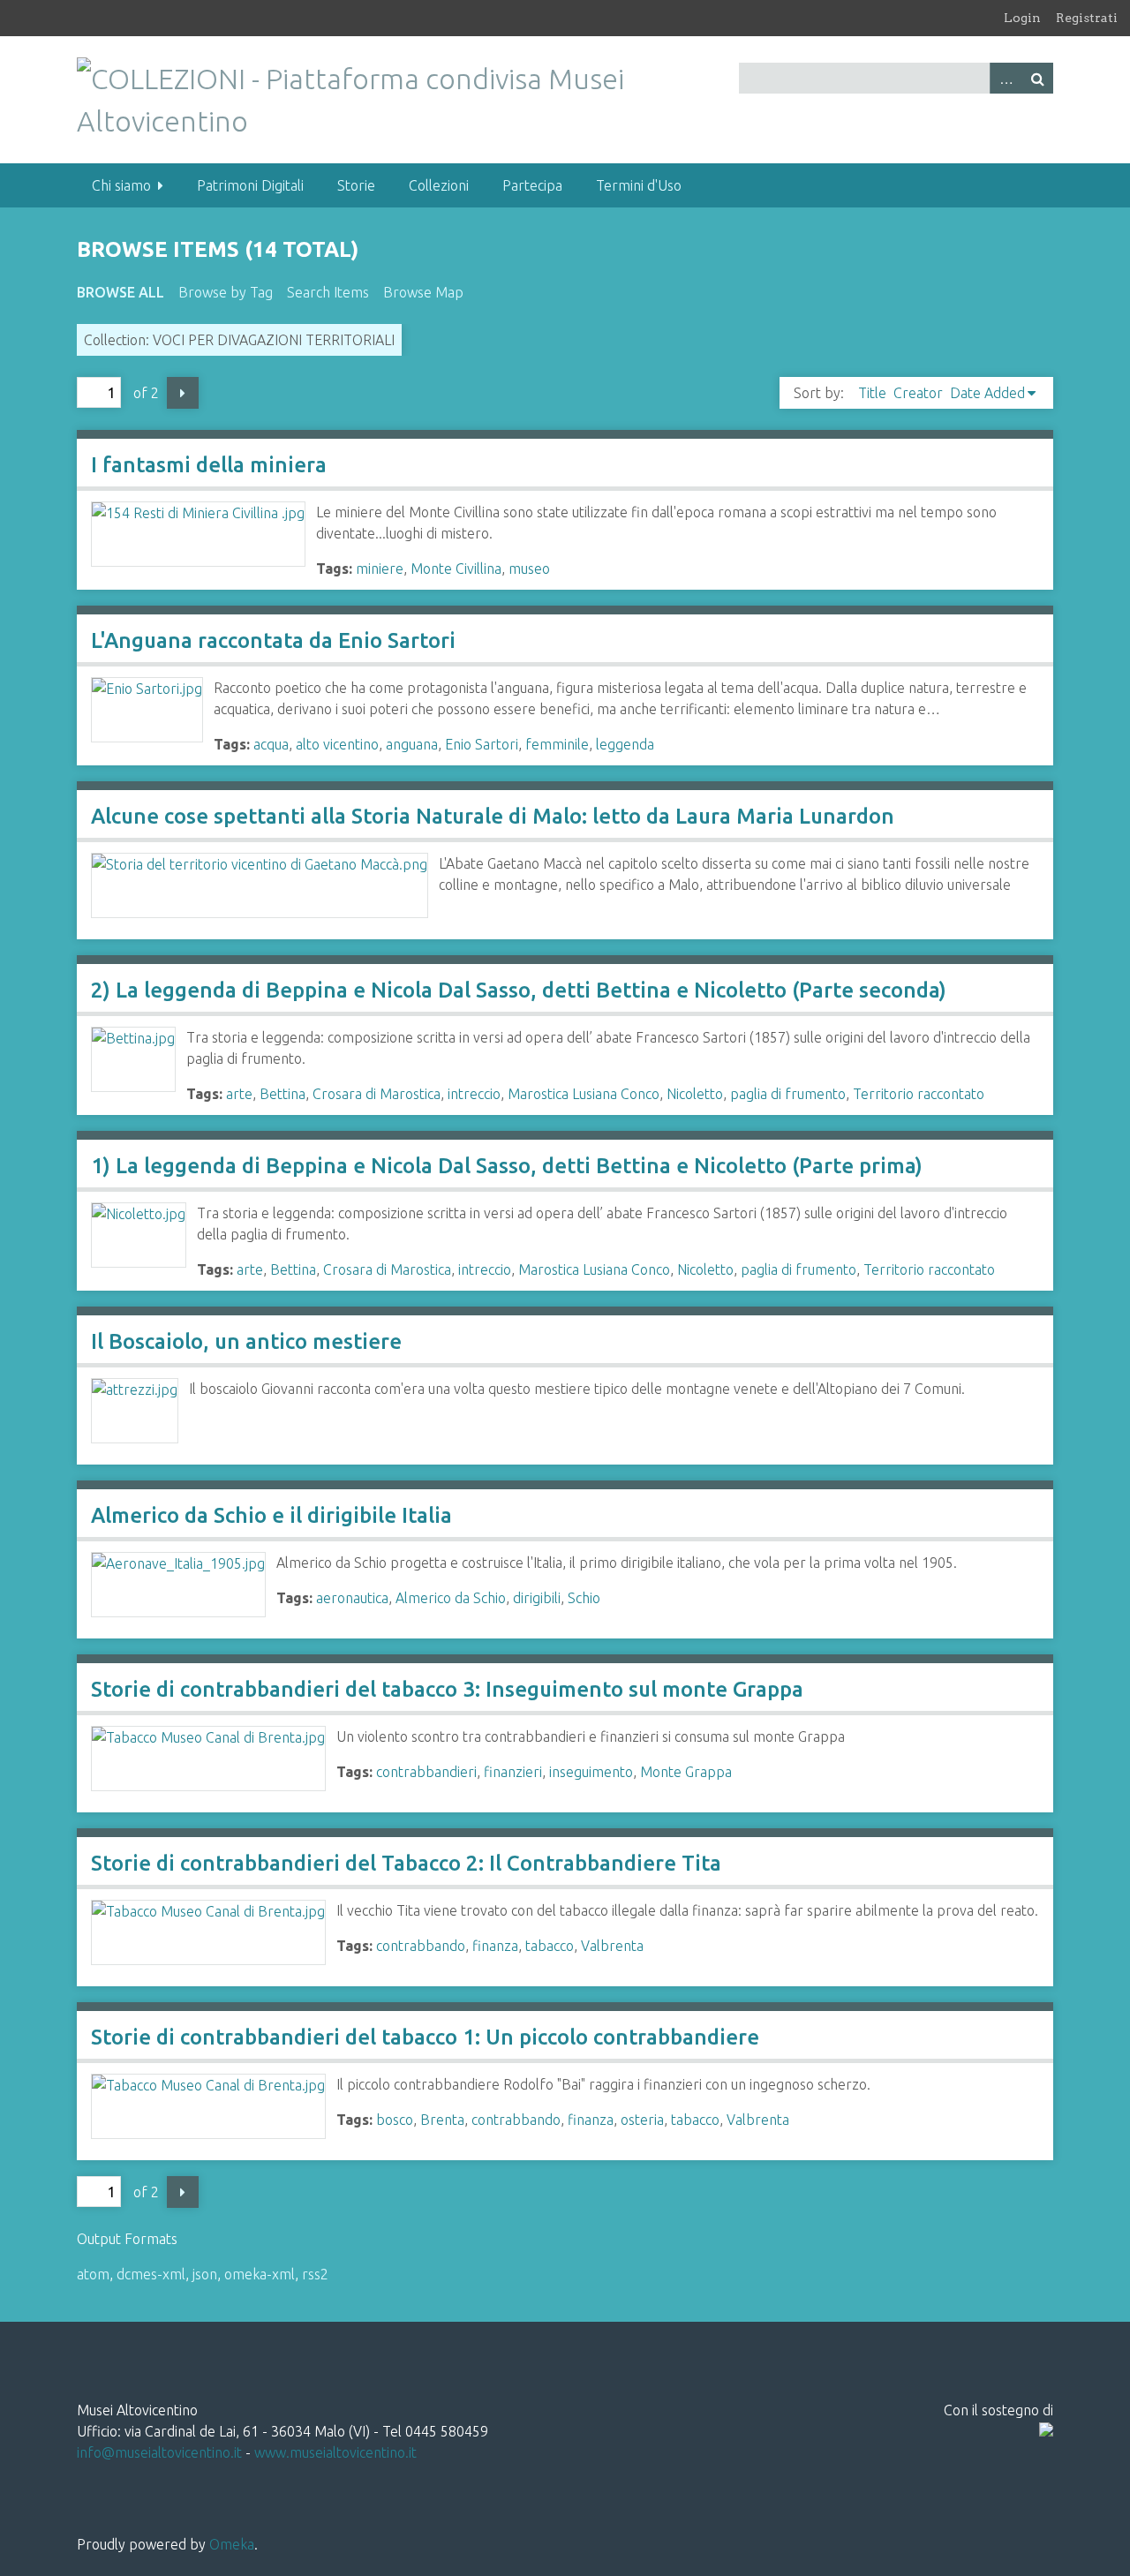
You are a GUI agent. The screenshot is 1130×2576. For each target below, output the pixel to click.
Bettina (282, 1094)
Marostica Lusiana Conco (584, 1094)
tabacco (550, 1946)
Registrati (1087, 18)
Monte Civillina (456, 569)
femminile (557, 744)
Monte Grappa (686, 1772)
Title (872, 393)
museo (529, 569)
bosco (395, 2120)
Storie (356, 185)
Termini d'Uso (639, 185)
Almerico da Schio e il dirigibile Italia (271, 1515)
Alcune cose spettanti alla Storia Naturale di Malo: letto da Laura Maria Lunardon (493, 816)
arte (239, 1094)
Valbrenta (612, 1946)
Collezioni (439, 185)
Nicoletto (695, 1094)
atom (93, 2274)
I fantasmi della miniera (209, 465)
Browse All (121, 292)
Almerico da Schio (451, 1598)
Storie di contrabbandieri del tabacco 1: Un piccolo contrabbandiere (425, 2037)
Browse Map (423, 292)
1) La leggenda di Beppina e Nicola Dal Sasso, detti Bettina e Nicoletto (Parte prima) (507, 1166)
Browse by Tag (226, 292)
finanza (495, 1946)
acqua (271, 744)
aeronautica (352, 1598)
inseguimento (591, 1772)
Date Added (987, 393)
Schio (584, 1598)
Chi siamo (121, 185)
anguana (412, 744)
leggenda (625, 744)
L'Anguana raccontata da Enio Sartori (273, 640)
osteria (642, 2120)
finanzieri (513, 1772)
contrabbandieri (426, 1772)
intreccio (474, 1094)
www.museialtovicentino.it (335, 2452)
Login (1022, 18)
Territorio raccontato (919, 1094)
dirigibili (537, 1598)
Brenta (442, 2120)
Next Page (183, 393)
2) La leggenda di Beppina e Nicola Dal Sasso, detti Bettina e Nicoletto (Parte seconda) (519, 990)
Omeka (232, 2544)
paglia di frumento (788, 1094)
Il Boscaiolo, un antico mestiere (246, 1341)
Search (1037, 78)
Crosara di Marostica (377, 1094)
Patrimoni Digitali (250, 185)
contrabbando (421, 1946)
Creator (918, 393)
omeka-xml (260, 2274)
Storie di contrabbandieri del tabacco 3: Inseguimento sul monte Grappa (447, 1689)
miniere (380, 569)
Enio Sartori (482, 744)
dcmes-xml (151, 2274)
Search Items (328, 292)
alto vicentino (337, 744)
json (205, 2274)
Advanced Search (1006, 78)
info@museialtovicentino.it (159, 2452)
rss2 (315, 2274)
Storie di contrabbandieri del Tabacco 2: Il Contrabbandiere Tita (406, 1863)
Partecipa (532, 185)
